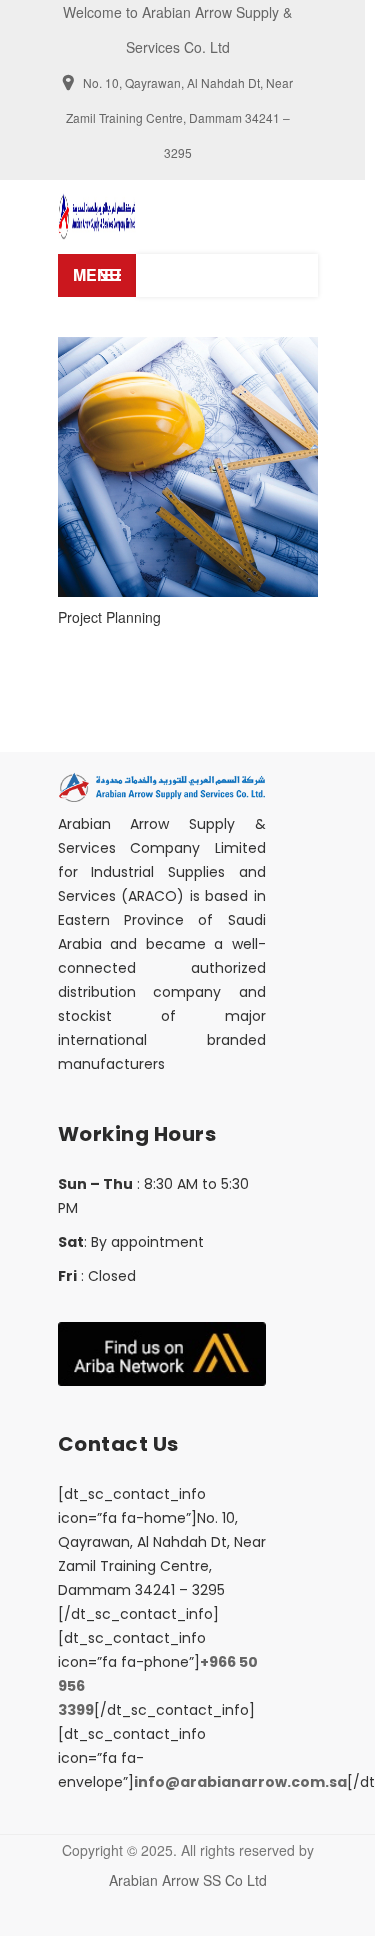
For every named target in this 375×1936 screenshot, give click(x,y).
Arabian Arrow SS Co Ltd (188, 1880)
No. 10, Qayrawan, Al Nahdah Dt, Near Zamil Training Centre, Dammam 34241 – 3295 (179, 117)
